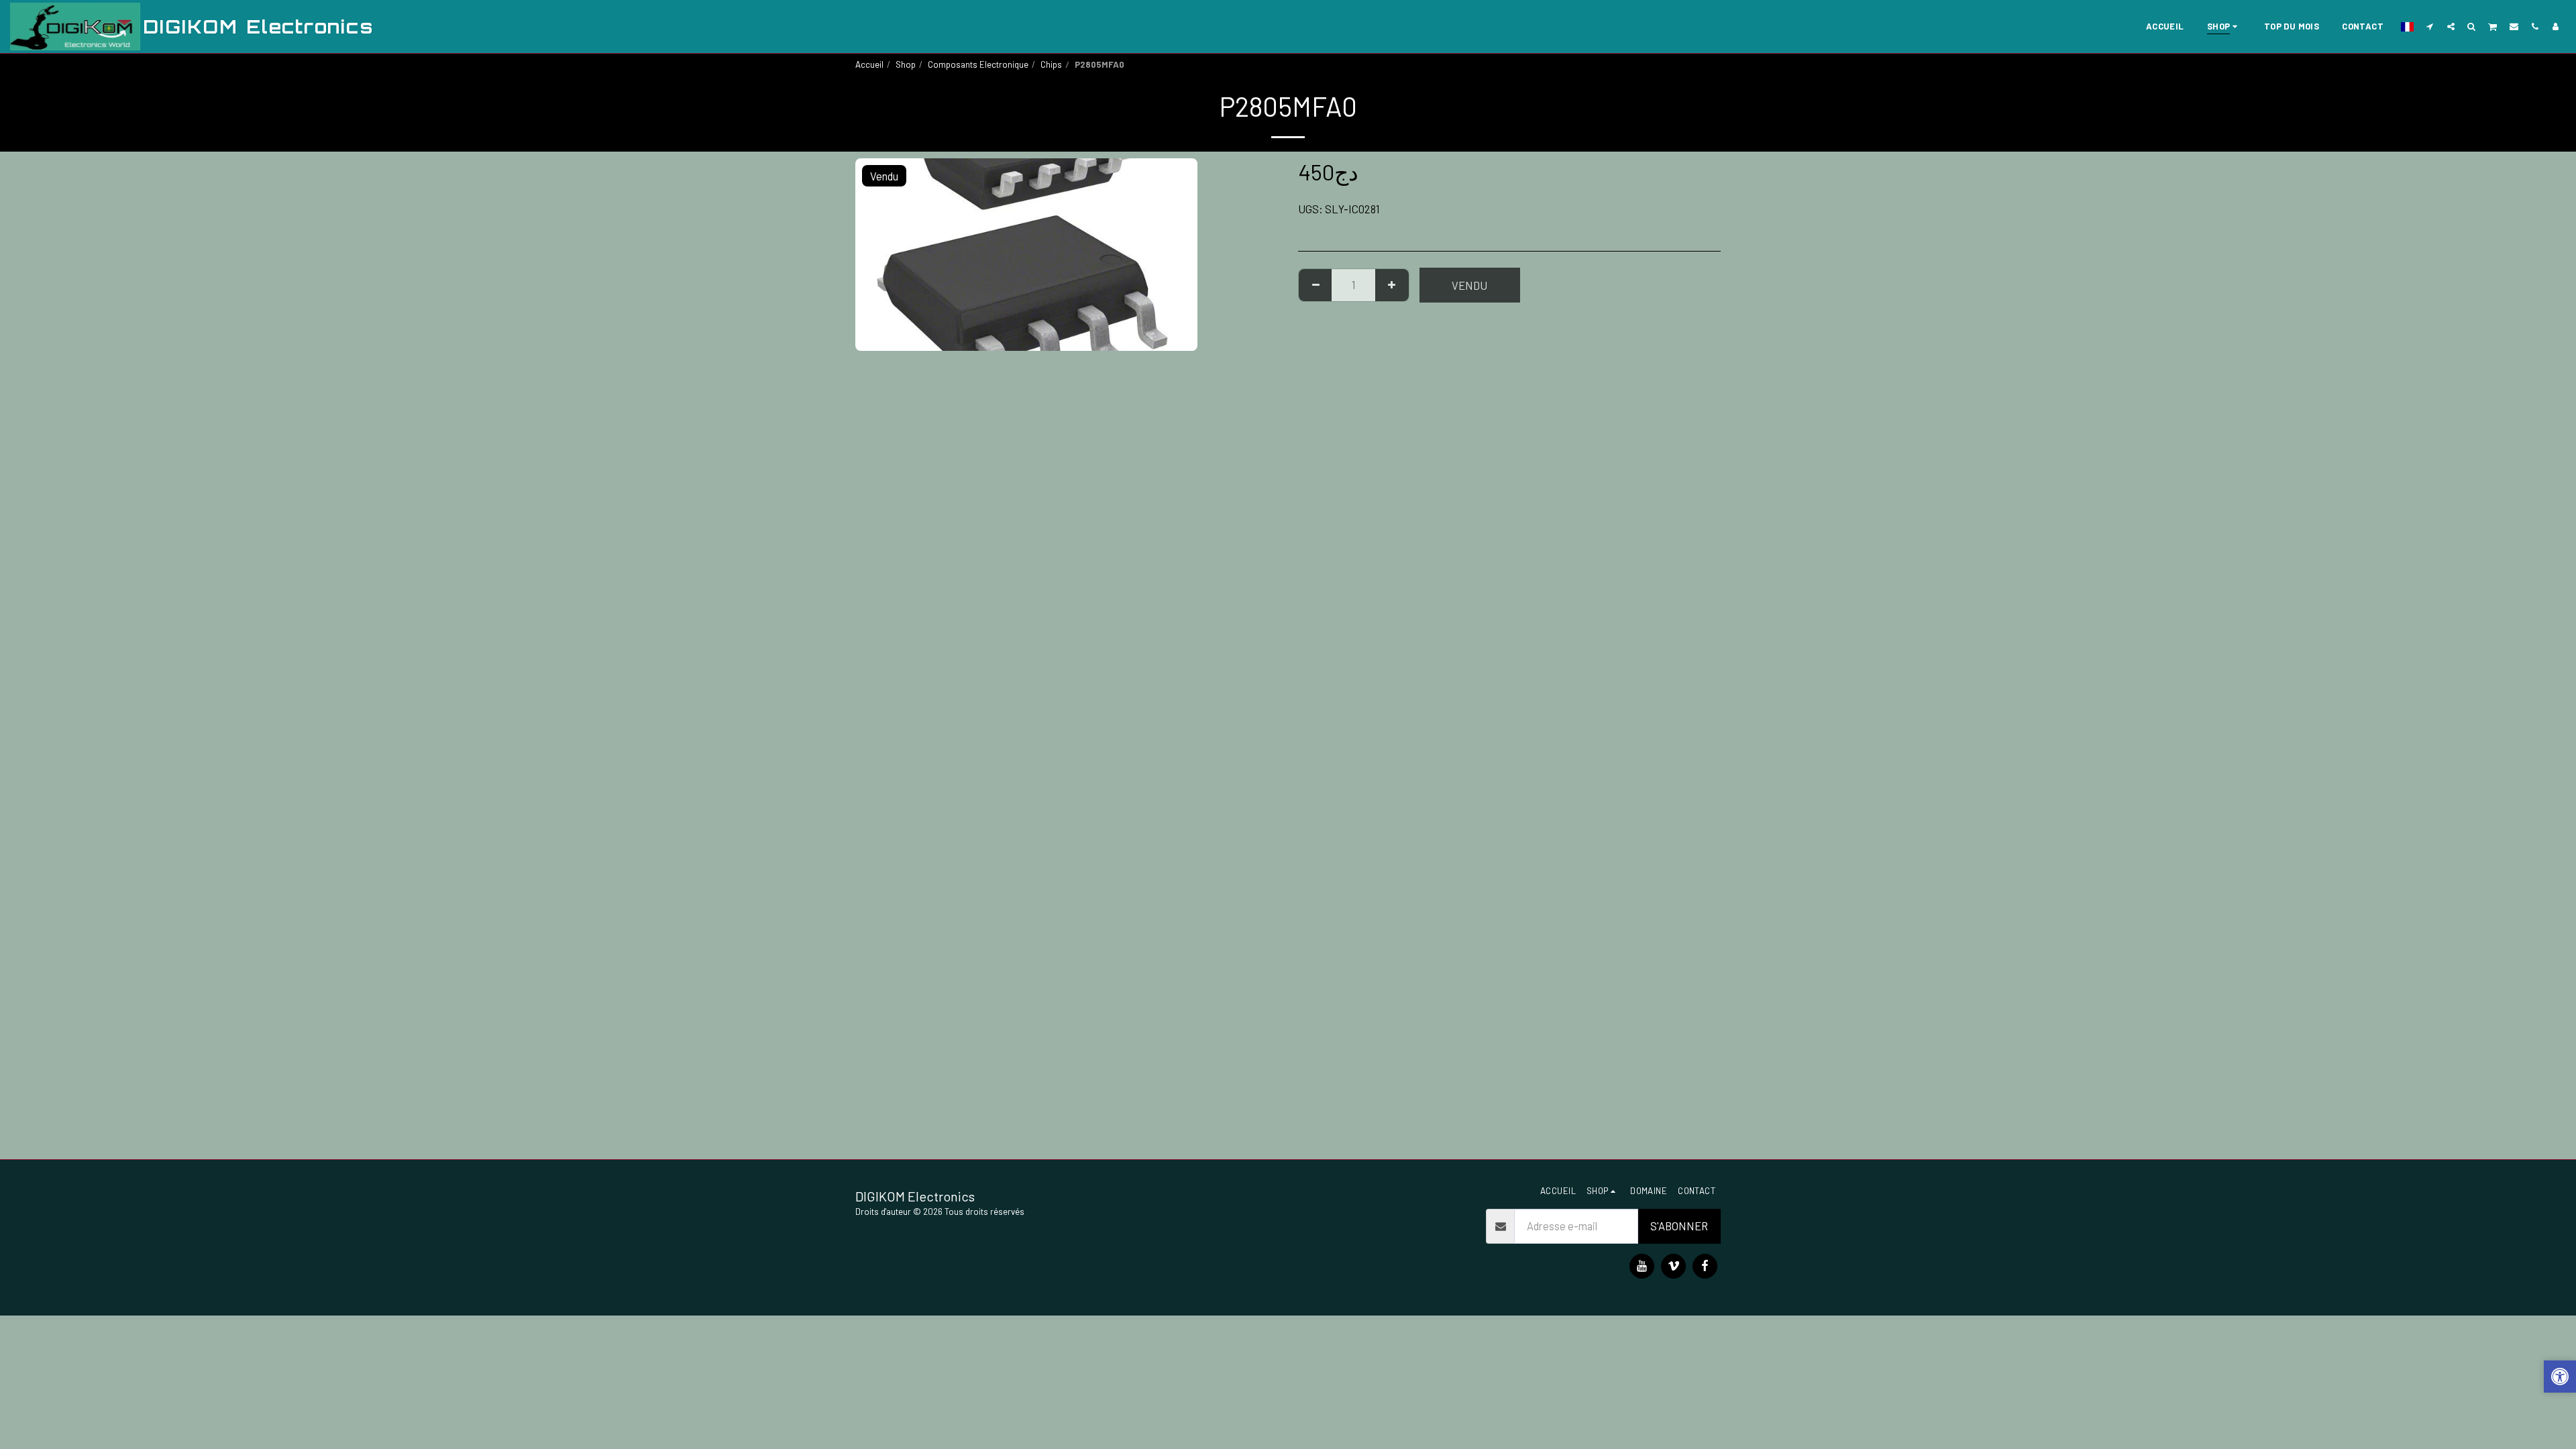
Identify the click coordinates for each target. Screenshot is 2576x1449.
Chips (1051, 64)
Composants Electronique (978, 64)
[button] (2430, 26)
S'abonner (1679, 1226)
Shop (906, 64)
